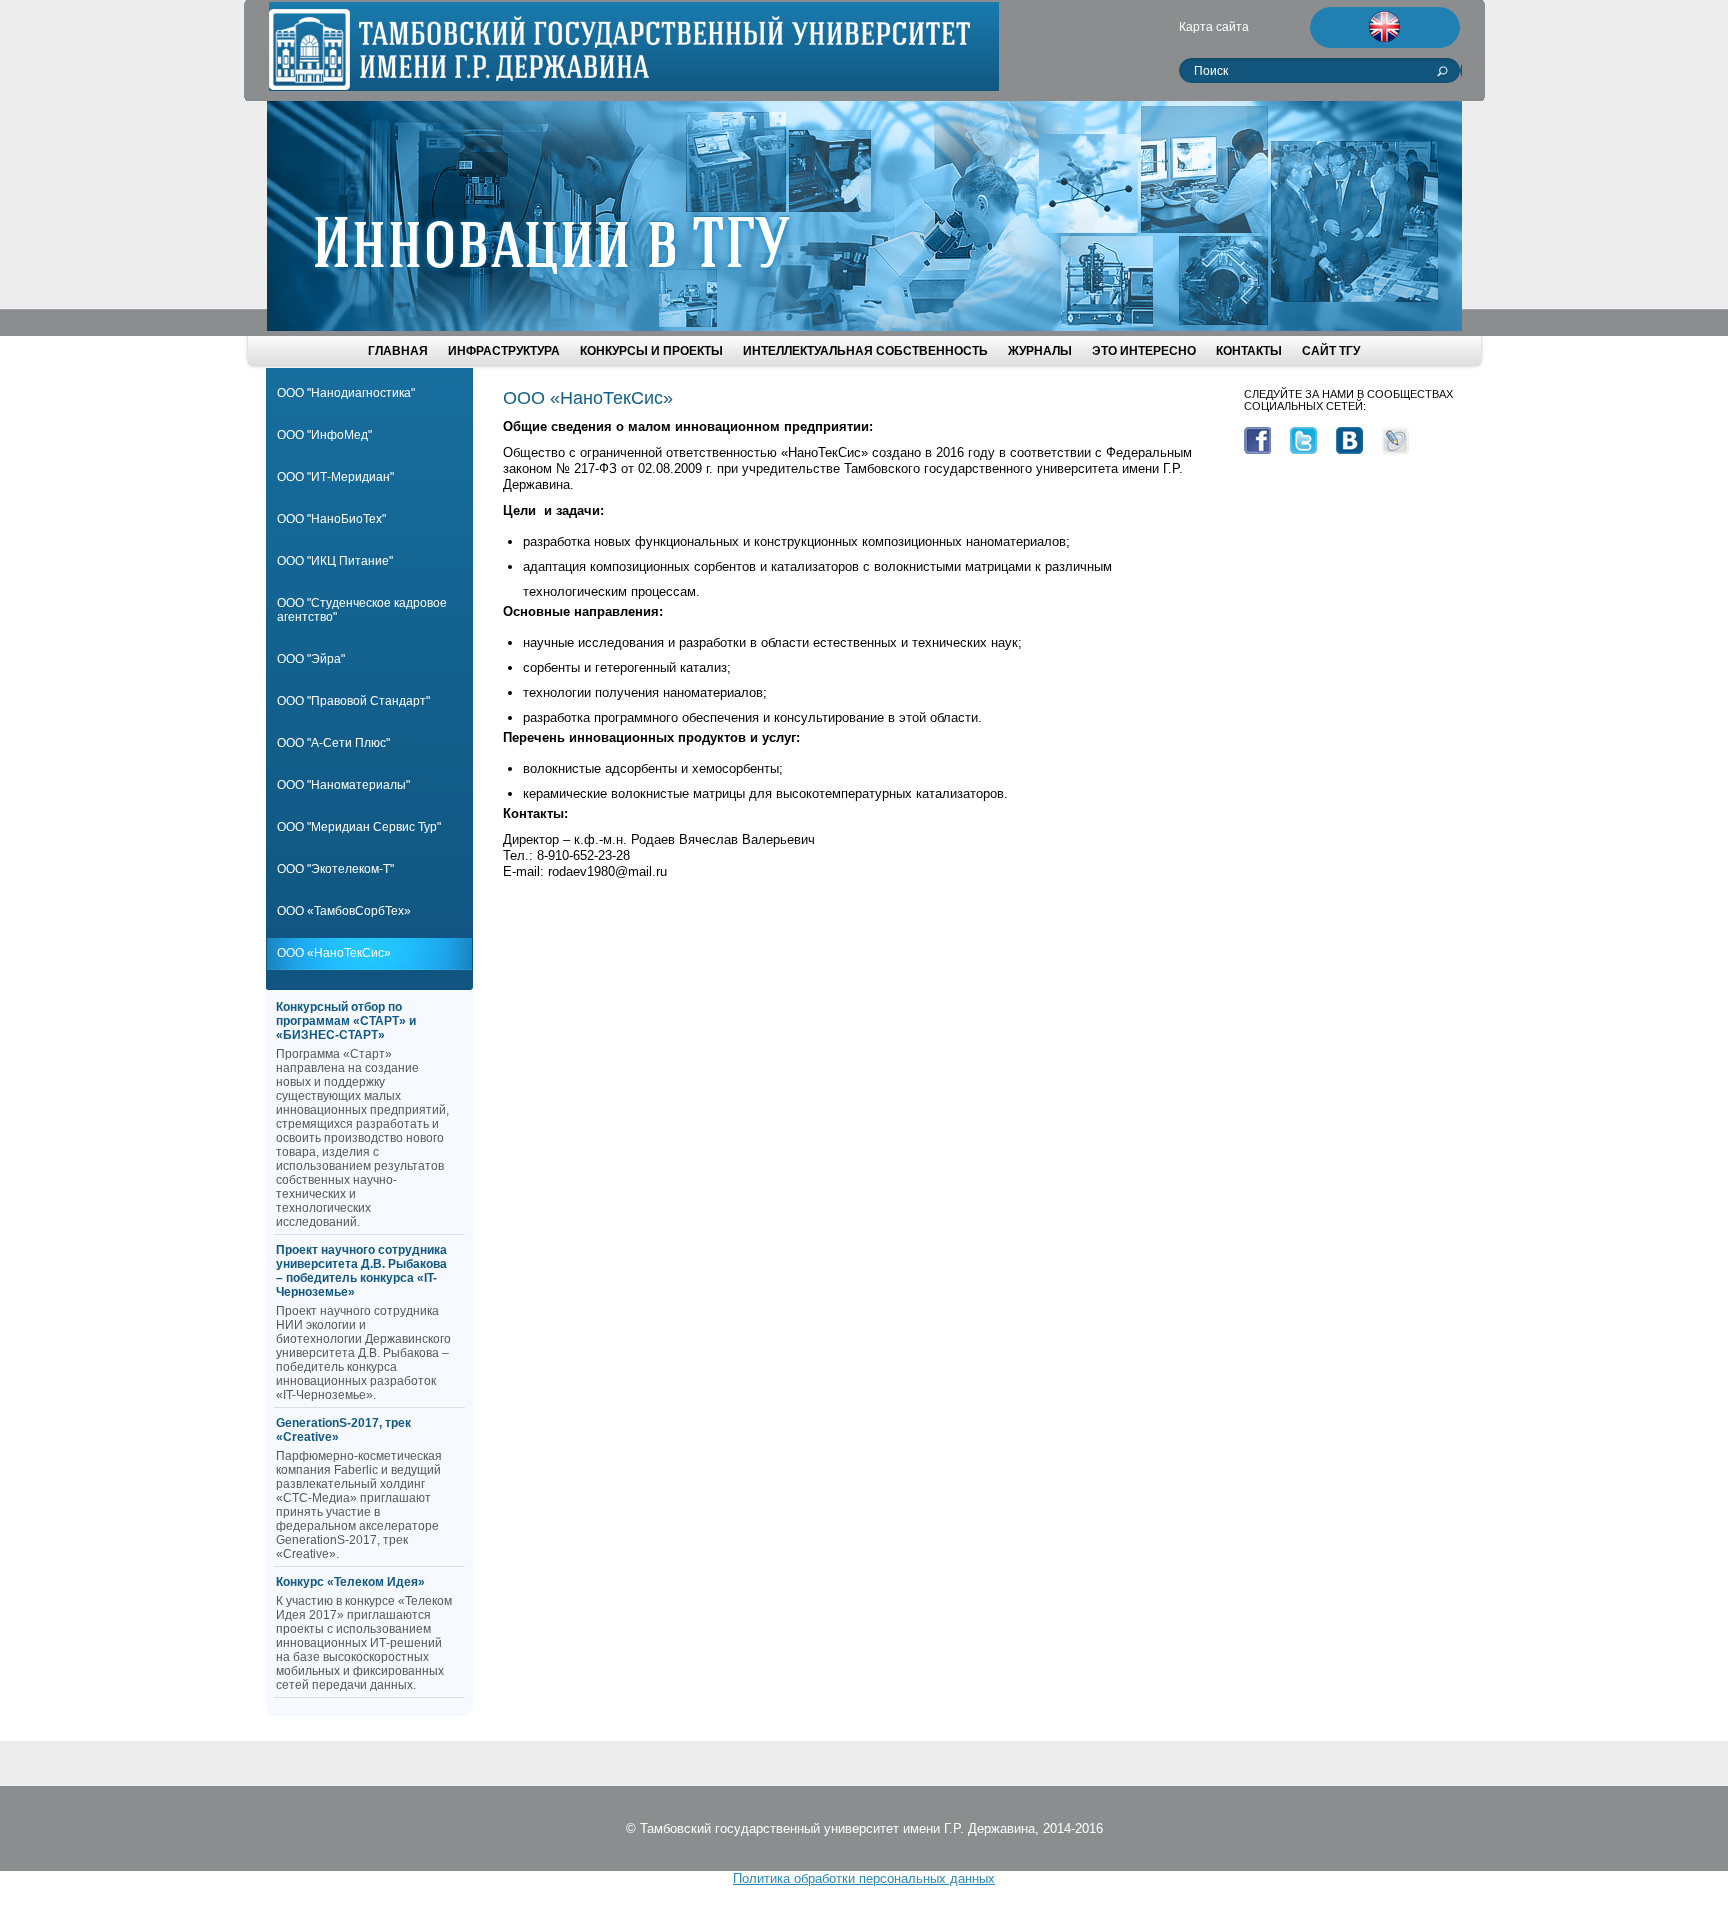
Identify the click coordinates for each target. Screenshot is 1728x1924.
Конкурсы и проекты (651, 351)
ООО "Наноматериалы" (343, 785)
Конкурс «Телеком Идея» (350, 1582)
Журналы (1040, 351)
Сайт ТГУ (1331, 351)
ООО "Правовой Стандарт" (353, 701)
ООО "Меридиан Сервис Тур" (359, 827)
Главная (398, 351)
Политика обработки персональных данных (864, 1878)
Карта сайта (1214, 27)
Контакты (1249, 351)
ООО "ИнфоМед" (324, 435)
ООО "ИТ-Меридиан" (335, 477)
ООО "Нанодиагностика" (346, 393)
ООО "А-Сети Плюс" (333, 743)
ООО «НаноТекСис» (334, 953)
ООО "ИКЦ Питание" (335, 561)
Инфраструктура (504, 351)
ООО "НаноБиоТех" (331, 519)
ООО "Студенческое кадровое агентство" (362, 610)
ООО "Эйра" (311, 659)
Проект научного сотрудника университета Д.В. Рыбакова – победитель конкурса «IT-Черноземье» (361, 1271)
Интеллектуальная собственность (865, 351)
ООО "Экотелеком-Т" (335, 869)
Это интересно (1144, 351)
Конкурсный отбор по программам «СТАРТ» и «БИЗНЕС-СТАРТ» (346, 1021)
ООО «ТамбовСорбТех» (344, 911)
